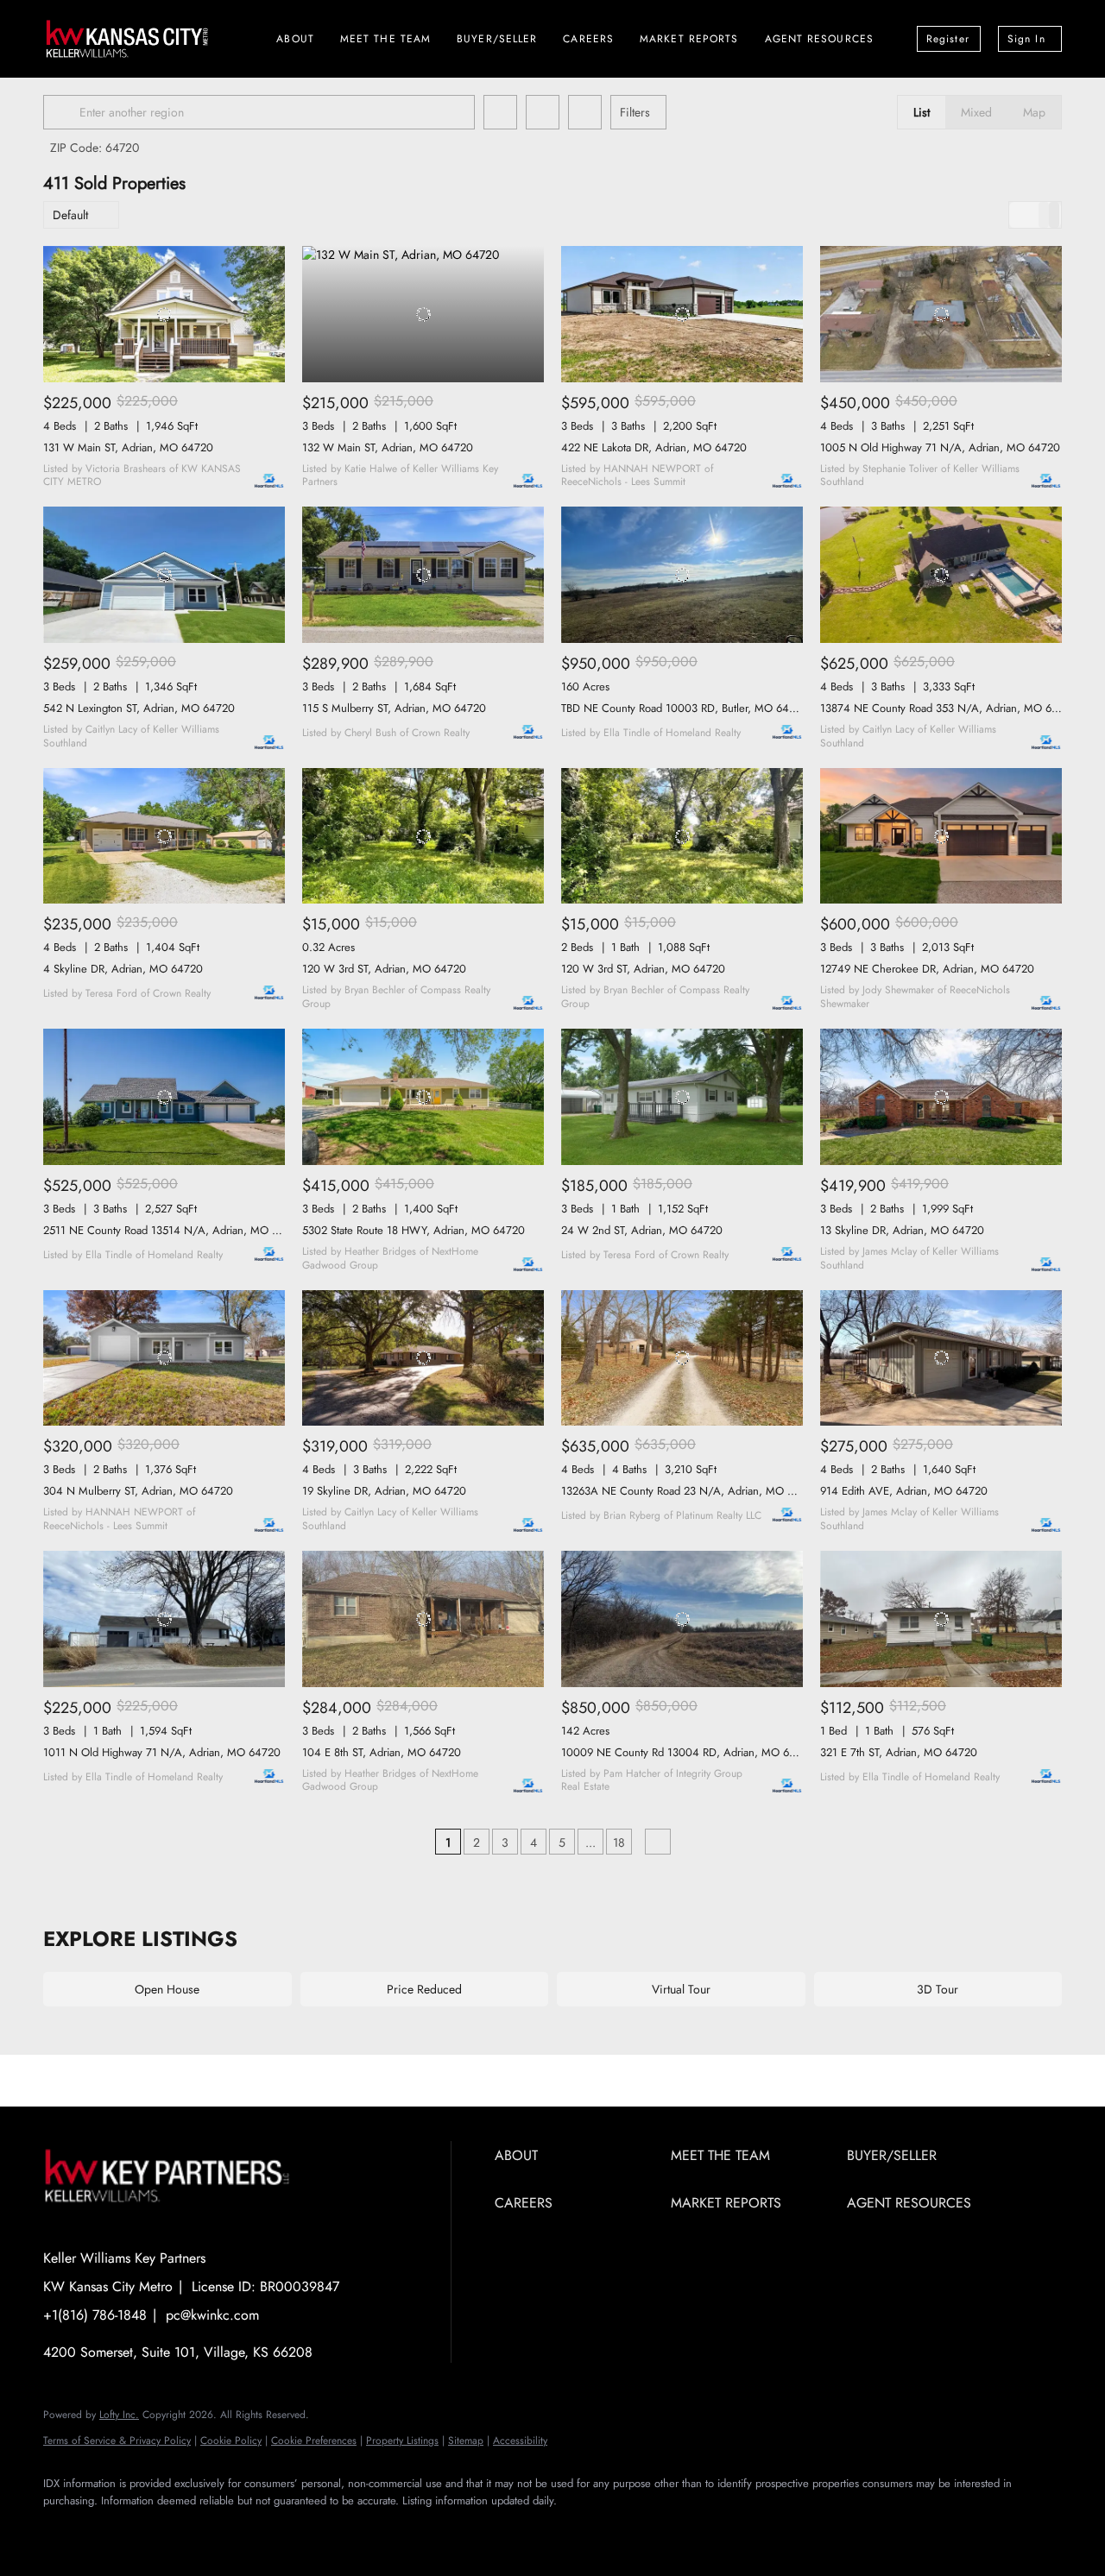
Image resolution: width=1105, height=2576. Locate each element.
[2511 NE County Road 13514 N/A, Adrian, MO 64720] (164, 1097)
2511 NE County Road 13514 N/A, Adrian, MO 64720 (174, 1230)
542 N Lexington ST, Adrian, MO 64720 (139, 708)
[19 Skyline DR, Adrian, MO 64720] (423, 1358)
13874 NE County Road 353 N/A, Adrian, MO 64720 (949, 708)
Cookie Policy (231, 2441)
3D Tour (938, 1989)
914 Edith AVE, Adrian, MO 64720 (904, 1491)
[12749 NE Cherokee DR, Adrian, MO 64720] (941, 836)
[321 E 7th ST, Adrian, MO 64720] (941, 1619)
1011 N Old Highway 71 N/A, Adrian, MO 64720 (162, 1752)
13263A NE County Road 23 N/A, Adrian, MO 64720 (690, 1491)
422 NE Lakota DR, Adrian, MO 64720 (654, 447)
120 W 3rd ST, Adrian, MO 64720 (384, 969)
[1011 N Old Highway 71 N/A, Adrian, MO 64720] (164, 1619)
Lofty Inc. (119, 2415)
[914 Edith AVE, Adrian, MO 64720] (941, 1358)
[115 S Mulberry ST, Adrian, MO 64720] (423, 575)
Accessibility (520, 2441)
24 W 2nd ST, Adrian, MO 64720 (642, 1230)
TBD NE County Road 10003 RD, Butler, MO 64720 (685, 708)
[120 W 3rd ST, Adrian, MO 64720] (423, 836)
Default (70, 215)
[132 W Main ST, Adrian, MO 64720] (423, 314)
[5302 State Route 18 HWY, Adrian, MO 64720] (423, 1097)
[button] (64, 112)
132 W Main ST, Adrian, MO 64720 (388, 447)
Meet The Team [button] (385, 39)
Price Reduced (424, 1989)
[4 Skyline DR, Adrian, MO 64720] (164, 836)
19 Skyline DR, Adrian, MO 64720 (384, 1491)
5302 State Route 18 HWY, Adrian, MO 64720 (414, 1230)
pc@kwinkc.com (212, 2315)
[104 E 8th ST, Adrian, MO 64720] (423, 1619)
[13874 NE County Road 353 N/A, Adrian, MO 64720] (941, 575)
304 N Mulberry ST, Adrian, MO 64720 (138, 1491)
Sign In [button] (1026, 39)
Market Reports (689, 39)
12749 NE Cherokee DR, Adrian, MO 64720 (927, 969)
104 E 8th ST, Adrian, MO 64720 (382, 1752)
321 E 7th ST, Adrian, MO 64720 (899, 1752)
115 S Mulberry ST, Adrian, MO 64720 (394, 708)
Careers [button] (588, 39)
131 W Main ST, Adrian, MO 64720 (128, 447)
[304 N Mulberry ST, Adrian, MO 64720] (164, 1358)
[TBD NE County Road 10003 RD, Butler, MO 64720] (682, 575)
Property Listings (402, 2441)
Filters (635, 112)
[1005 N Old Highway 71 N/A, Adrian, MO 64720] (941, 314)
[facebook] (64, 2529)
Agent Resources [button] (820, 39)
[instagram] (114, 2529)
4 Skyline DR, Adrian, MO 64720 (123, 969)
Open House (167, 1989)
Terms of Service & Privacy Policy (117, 2441)
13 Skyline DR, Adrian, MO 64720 (902, 1230)
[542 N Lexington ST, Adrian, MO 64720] (164, 575)
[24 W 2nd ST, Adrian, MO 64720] (682, 1097)
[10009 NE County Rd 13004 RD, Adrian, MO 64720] (682, 1619)
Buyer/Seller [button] (497, 39)
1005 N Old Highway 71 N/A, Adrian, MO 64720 (940, 447)
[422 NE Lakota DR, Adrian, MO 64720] (682, 314)
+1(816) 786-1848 (95, 2315)
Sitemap (466, 2441)
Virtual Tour (681, 1989)
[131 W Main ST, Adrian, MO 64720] (164, 314)
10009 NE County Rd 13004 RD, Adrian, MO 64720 (688, 1752)
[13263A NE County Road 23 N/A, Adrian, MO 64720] (682, 1358)
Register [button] (948, 39)
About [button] (295, 39)
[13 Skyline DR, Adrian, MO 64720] (941, 1097)
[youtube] (164, 2529)
